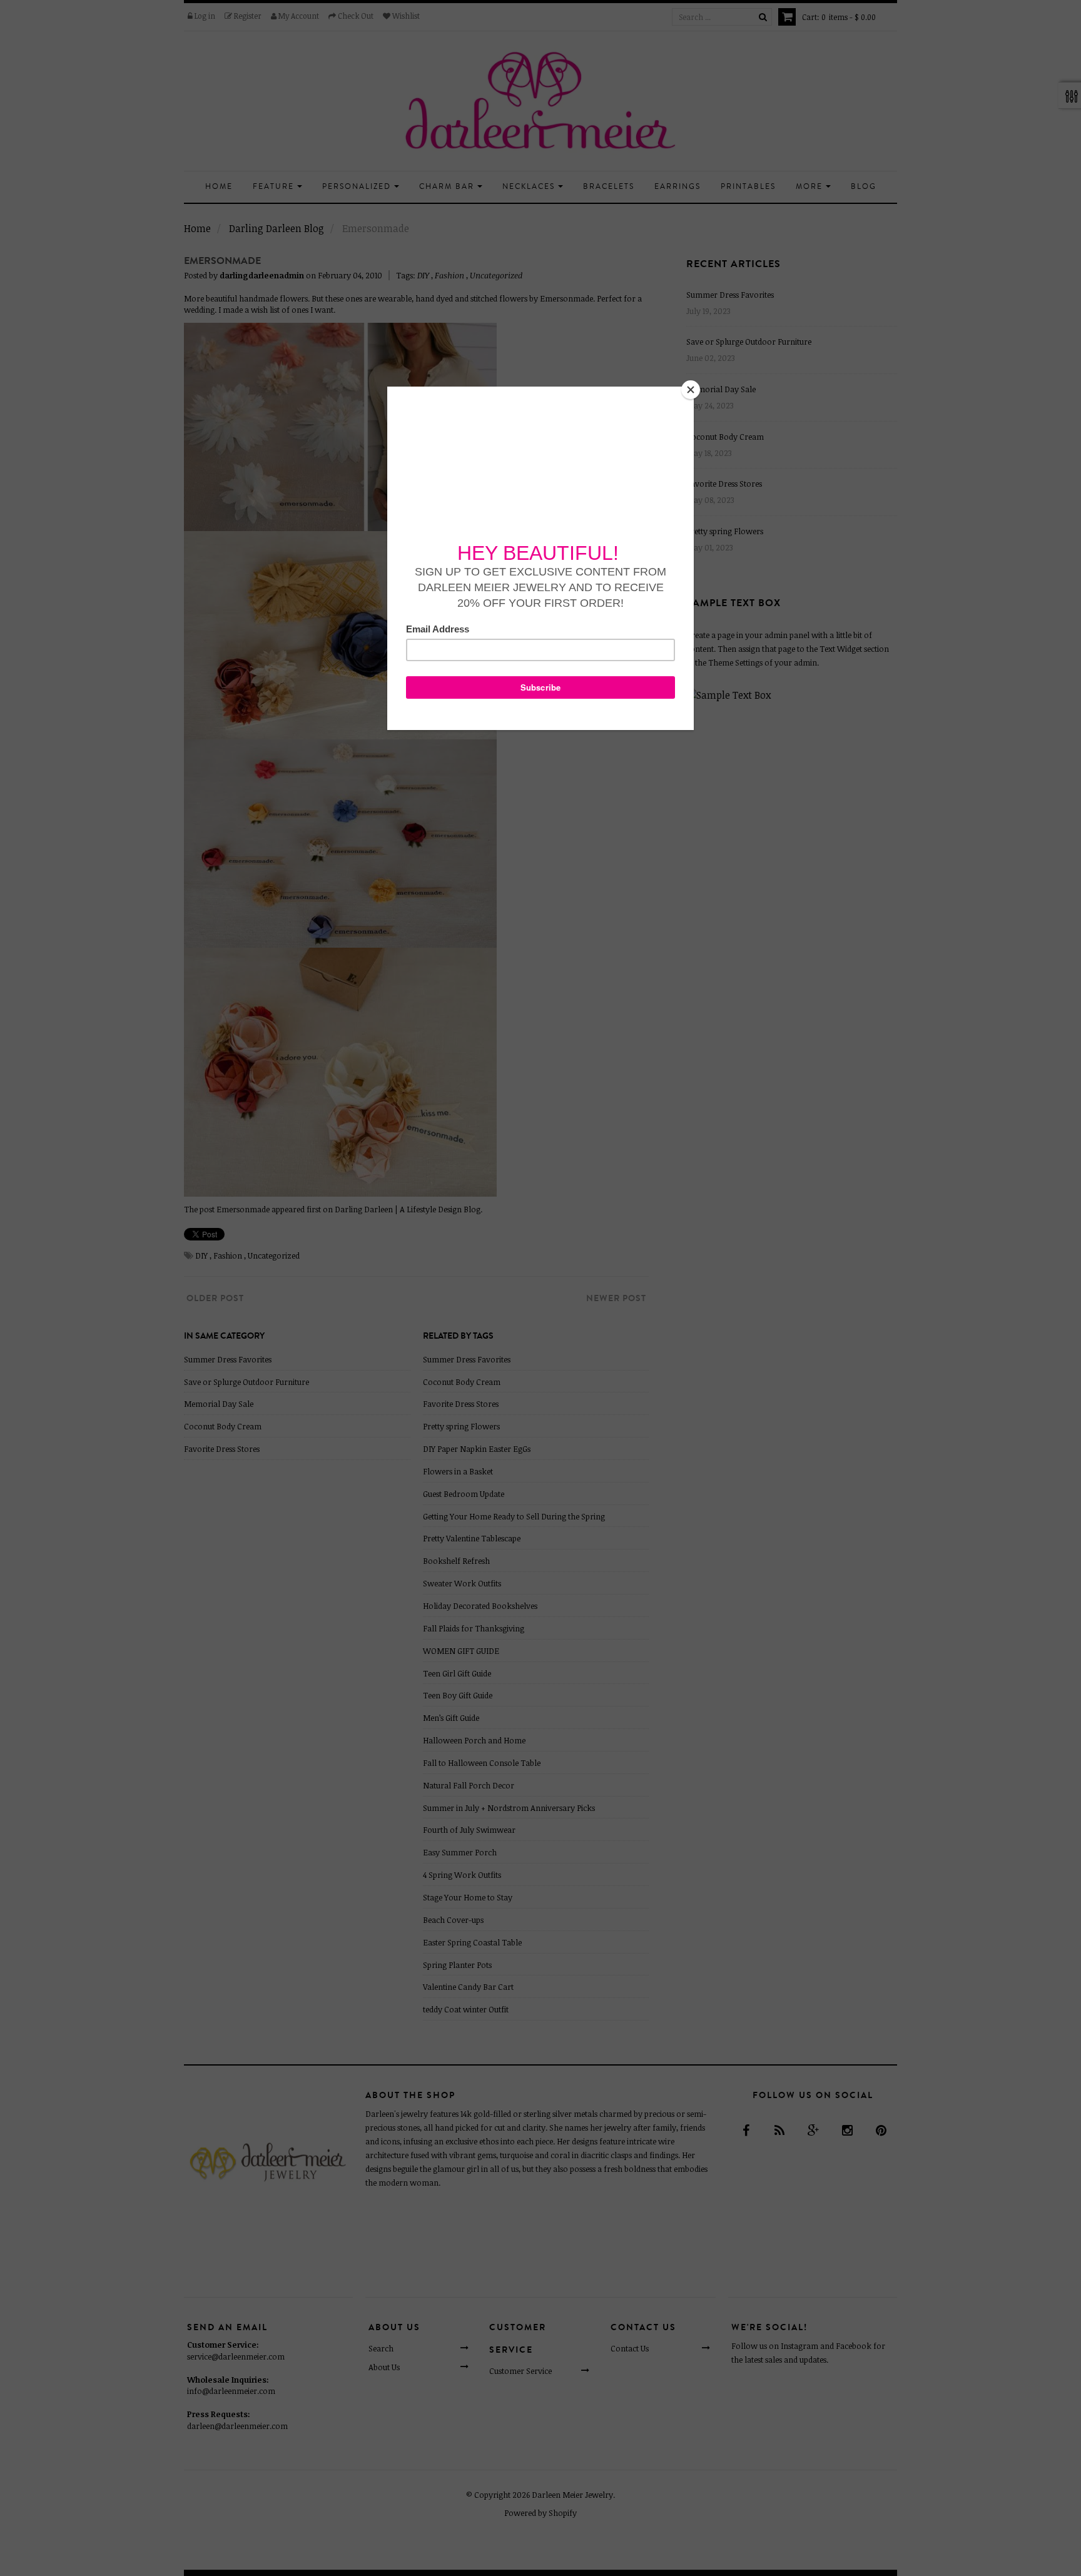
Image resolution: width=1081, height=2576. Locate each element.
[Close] (691, 390)
